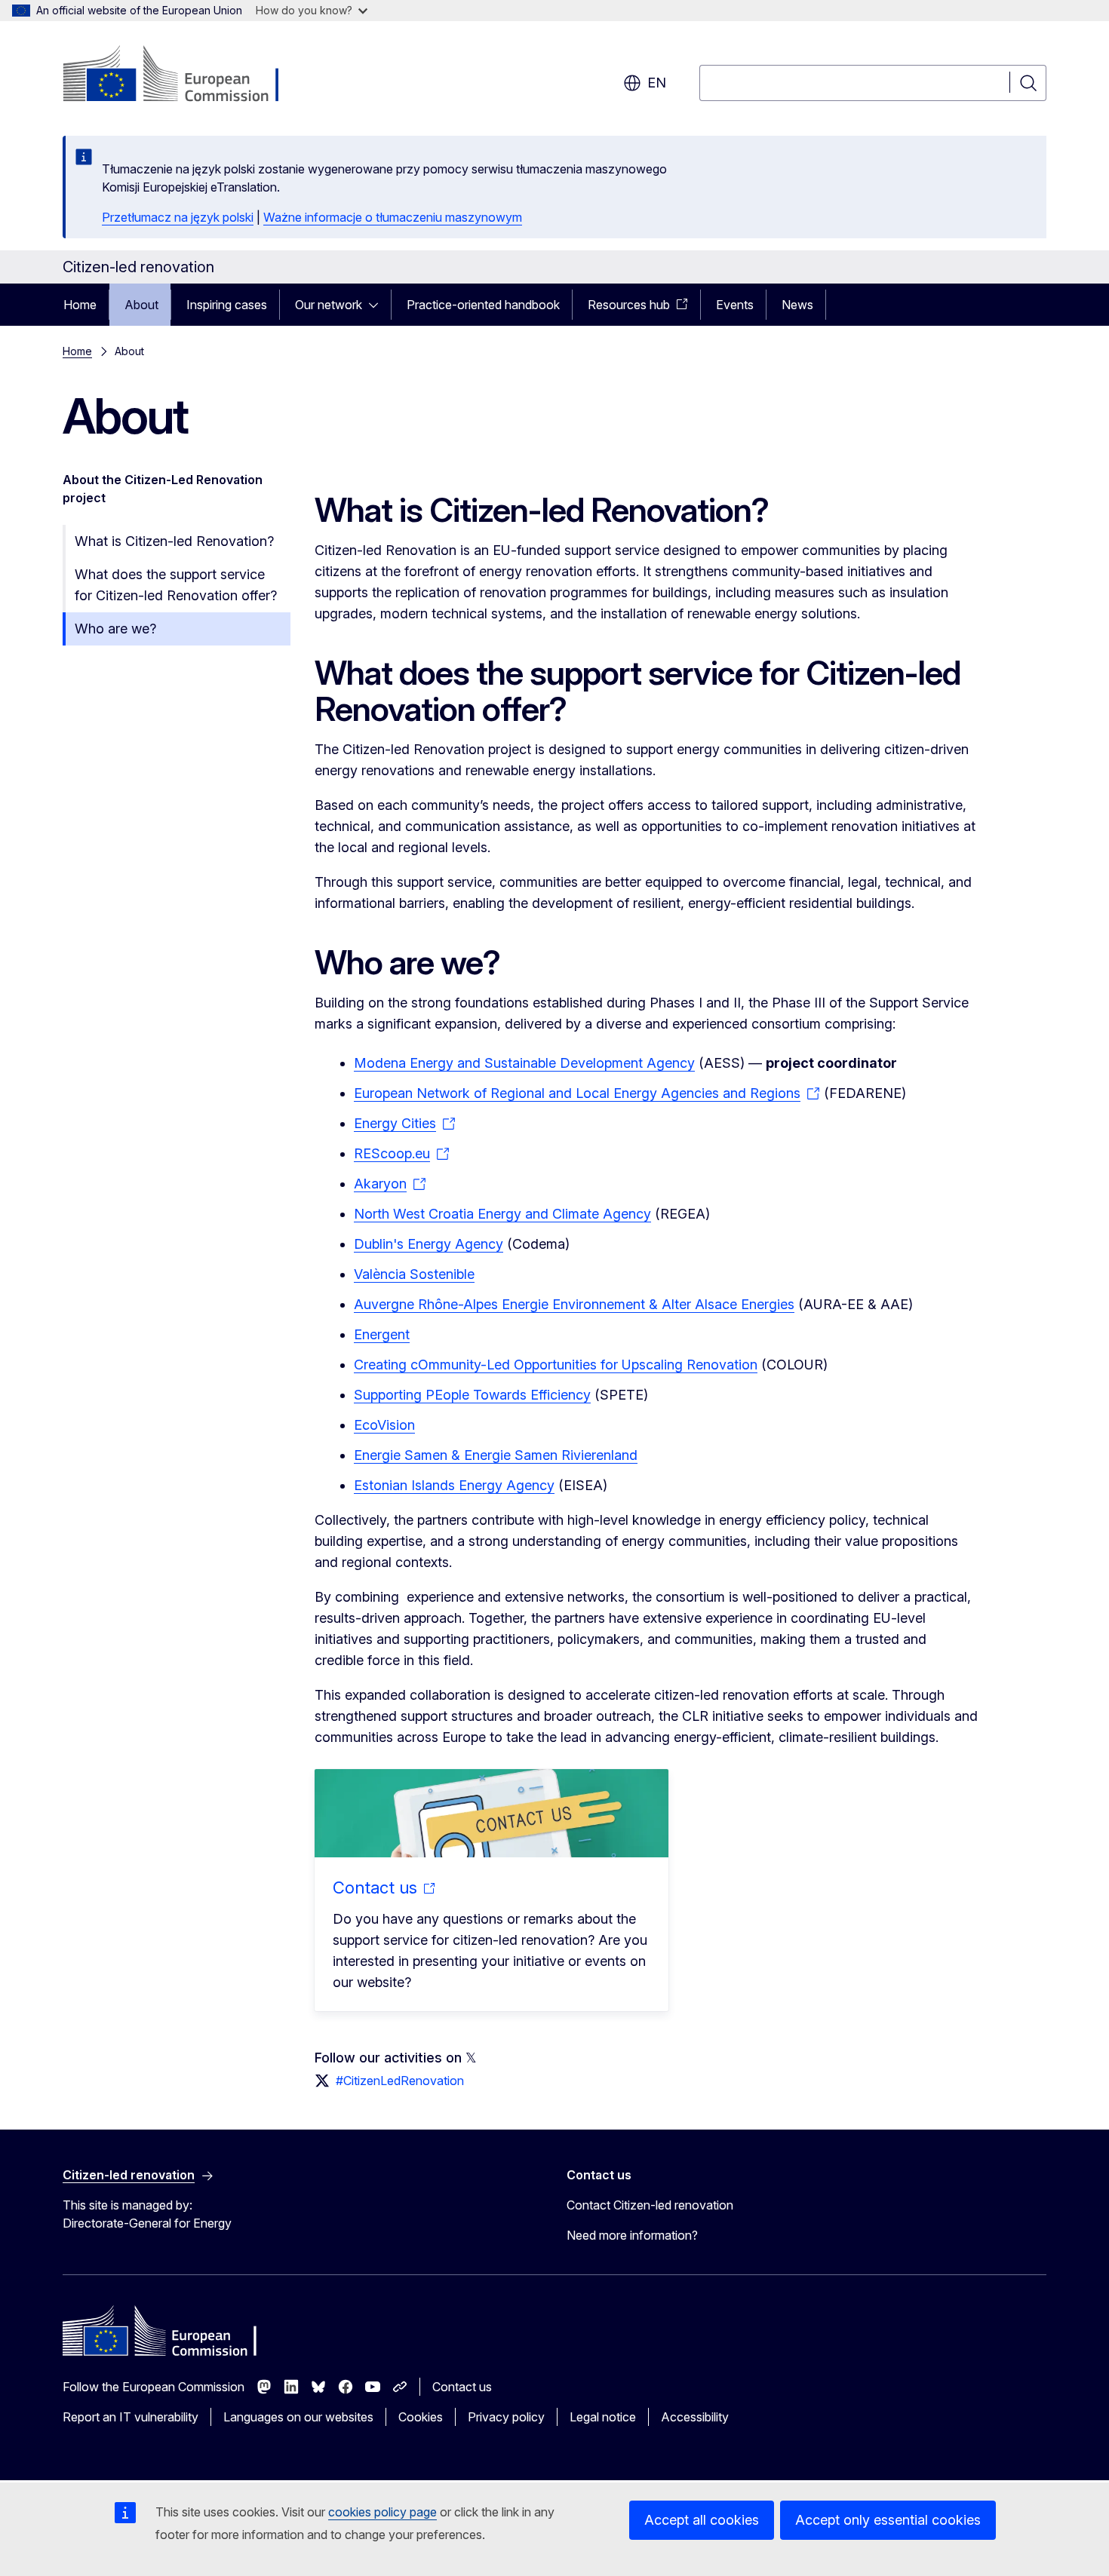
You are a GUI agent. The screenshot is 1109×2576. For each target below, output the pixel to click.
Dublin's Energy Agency (429, 1244)
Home (80, 305)
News (797, 305)
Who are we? (115, 629)
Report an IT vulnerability (131, 2417)
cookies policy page (382, 2512)
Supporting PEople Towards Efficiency (472, 1395)
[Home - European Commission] (184, 75)
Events (735, 305)
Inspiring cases (227, 305)
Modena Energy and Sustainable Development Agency (524, 1063)
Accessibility (695, 2417)
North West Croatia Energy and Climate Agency (502, 1214)
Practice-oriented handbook (483, 305)
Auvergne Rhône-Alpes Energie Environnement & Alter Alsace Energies (574, 1304)
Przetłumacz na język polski (178, 217)
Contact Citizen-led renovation (650, 2205)
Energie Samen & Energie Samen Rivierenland (496, 1455)
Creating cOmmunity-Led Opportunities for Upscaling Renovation (556, 1365)
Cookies (421, 2417)
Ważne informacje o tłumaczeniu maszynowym (393, 217)
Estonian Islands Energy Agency (454, 1485)
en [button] (657, 83)
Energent (382, 1334)
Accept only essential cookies (888, 2520)
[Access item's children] (378, 305)
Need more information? (632, 2235)
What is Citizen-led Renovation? (174, 541)
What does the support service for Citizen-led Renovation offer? (176, 585)
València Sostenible (414, 1274)
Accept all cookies (702, 2520)
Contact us (462, 2387)
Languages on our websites (298, 2417)
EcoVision (384, 1425)
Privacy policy (506, 2417)
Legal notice (603, 2417)
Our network (329, 305)
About (141, 305)
